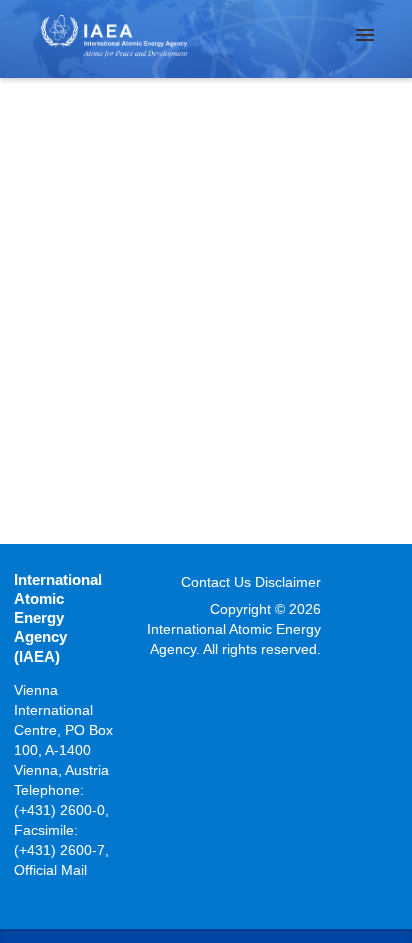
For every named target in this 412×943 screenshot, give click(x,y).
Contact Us (216, 582)
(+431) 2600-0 (59, 810)
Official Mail (50, 870)
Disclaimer (288, 582)
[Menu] (365, 35)
